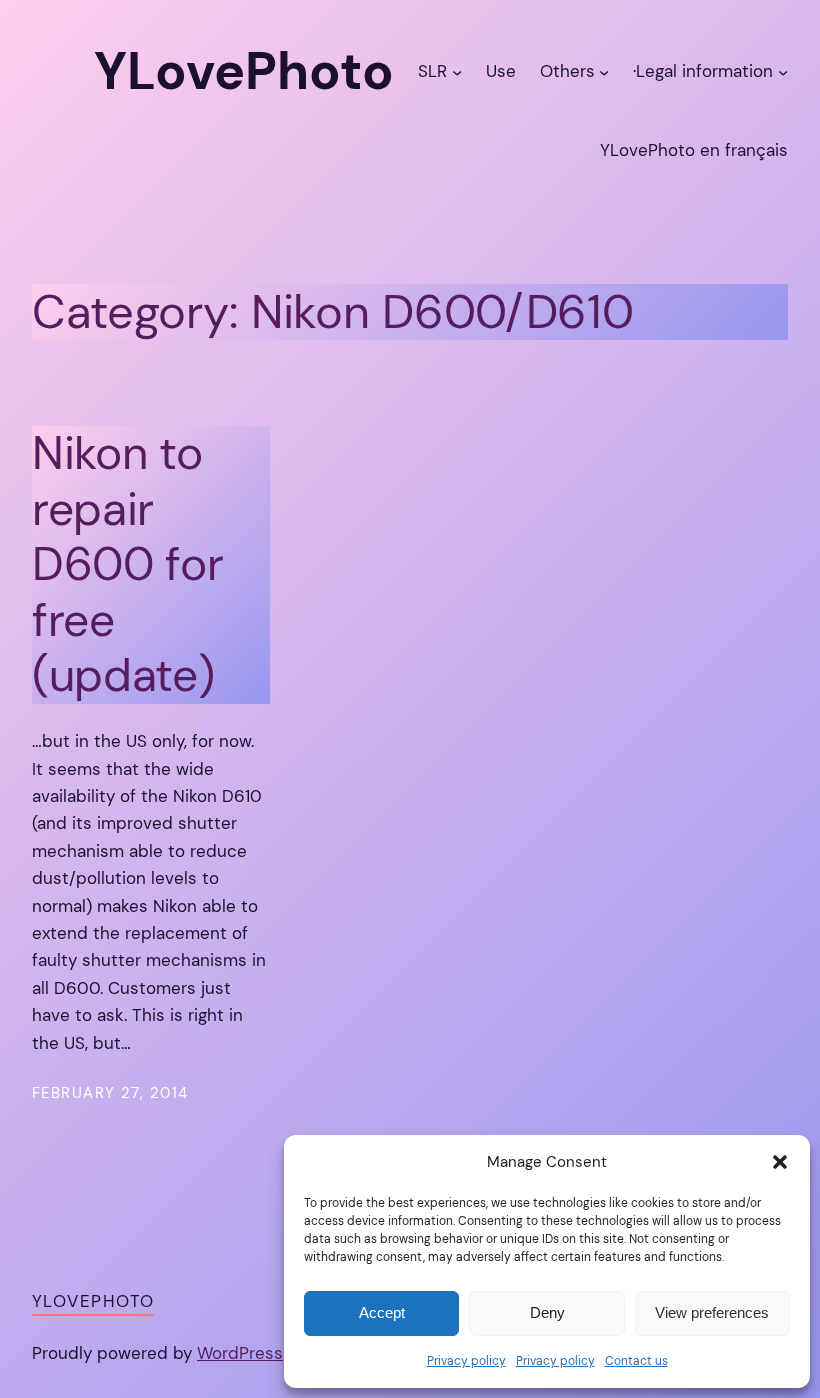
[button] (780, 1162)
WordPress (240, 1353)
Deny (547, 1312)
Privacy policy (466, 1361)
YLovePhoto (93, 1301)
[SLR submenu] (457, 72)
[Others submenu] (604, 72)
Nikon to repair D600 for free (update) (128, 565)
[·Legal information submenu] (783, 72)
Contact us (636, 1361)
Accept (382, 1312)
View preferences (712, 1312)
